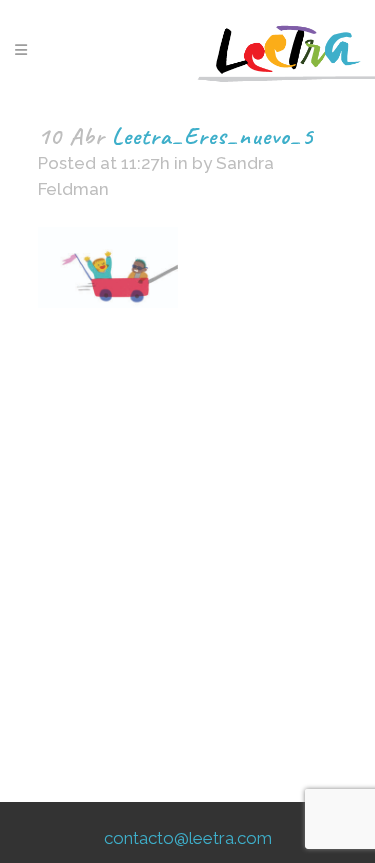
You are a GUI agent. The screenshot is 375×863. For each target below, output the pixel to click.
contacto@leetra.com (188, 838)
